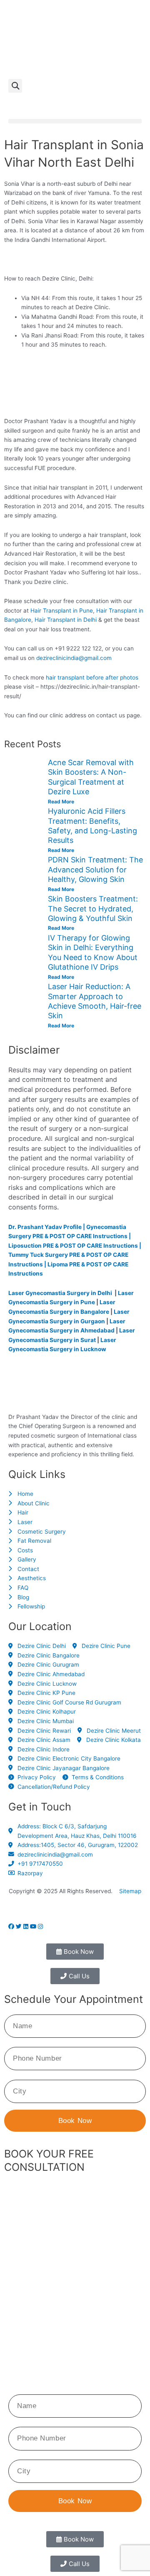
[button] (15, 86)
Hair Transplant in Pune (62, 611)
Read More (61, 802)
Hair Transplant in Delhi (66, 620)
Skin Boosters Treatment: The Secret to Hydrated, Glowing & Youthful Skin (93, 909)
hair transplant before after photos (92, 677)
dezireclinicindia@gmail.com (74, 658)
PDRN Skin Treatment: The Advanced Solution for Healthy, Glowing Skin (95, 869)
